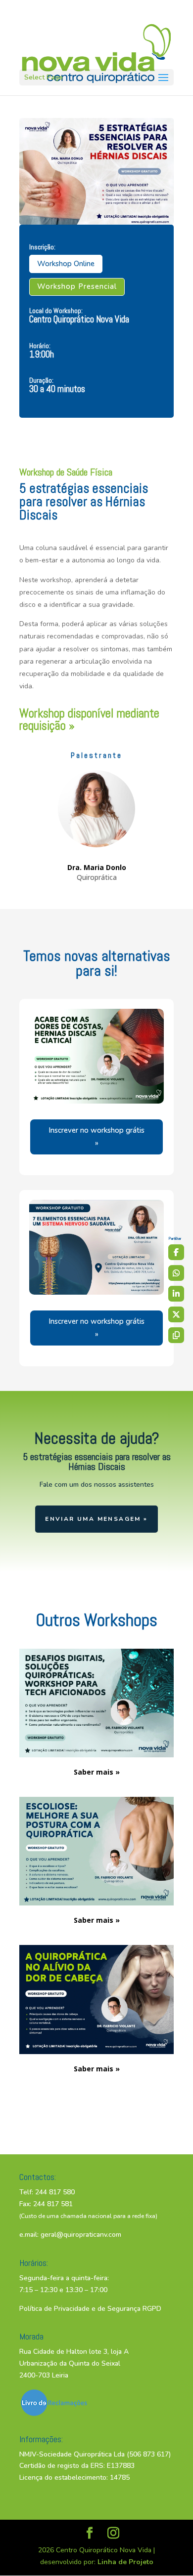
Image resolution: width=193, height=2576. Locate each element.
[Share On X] (176, 1314)
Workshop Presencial (77, 286)
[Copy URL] (176, 1335)
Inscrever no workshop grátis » (96, 1137)
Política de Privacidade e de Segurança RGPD (90, 2309)
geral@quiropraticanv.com (81, 2235)
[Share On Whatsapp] (176, 1273)
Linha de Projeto (125, 2562)
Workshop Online (66, 264)
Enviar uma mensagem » (96, 1519)
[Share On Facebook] (176, 1252)
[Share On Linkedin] (176, 1294)
